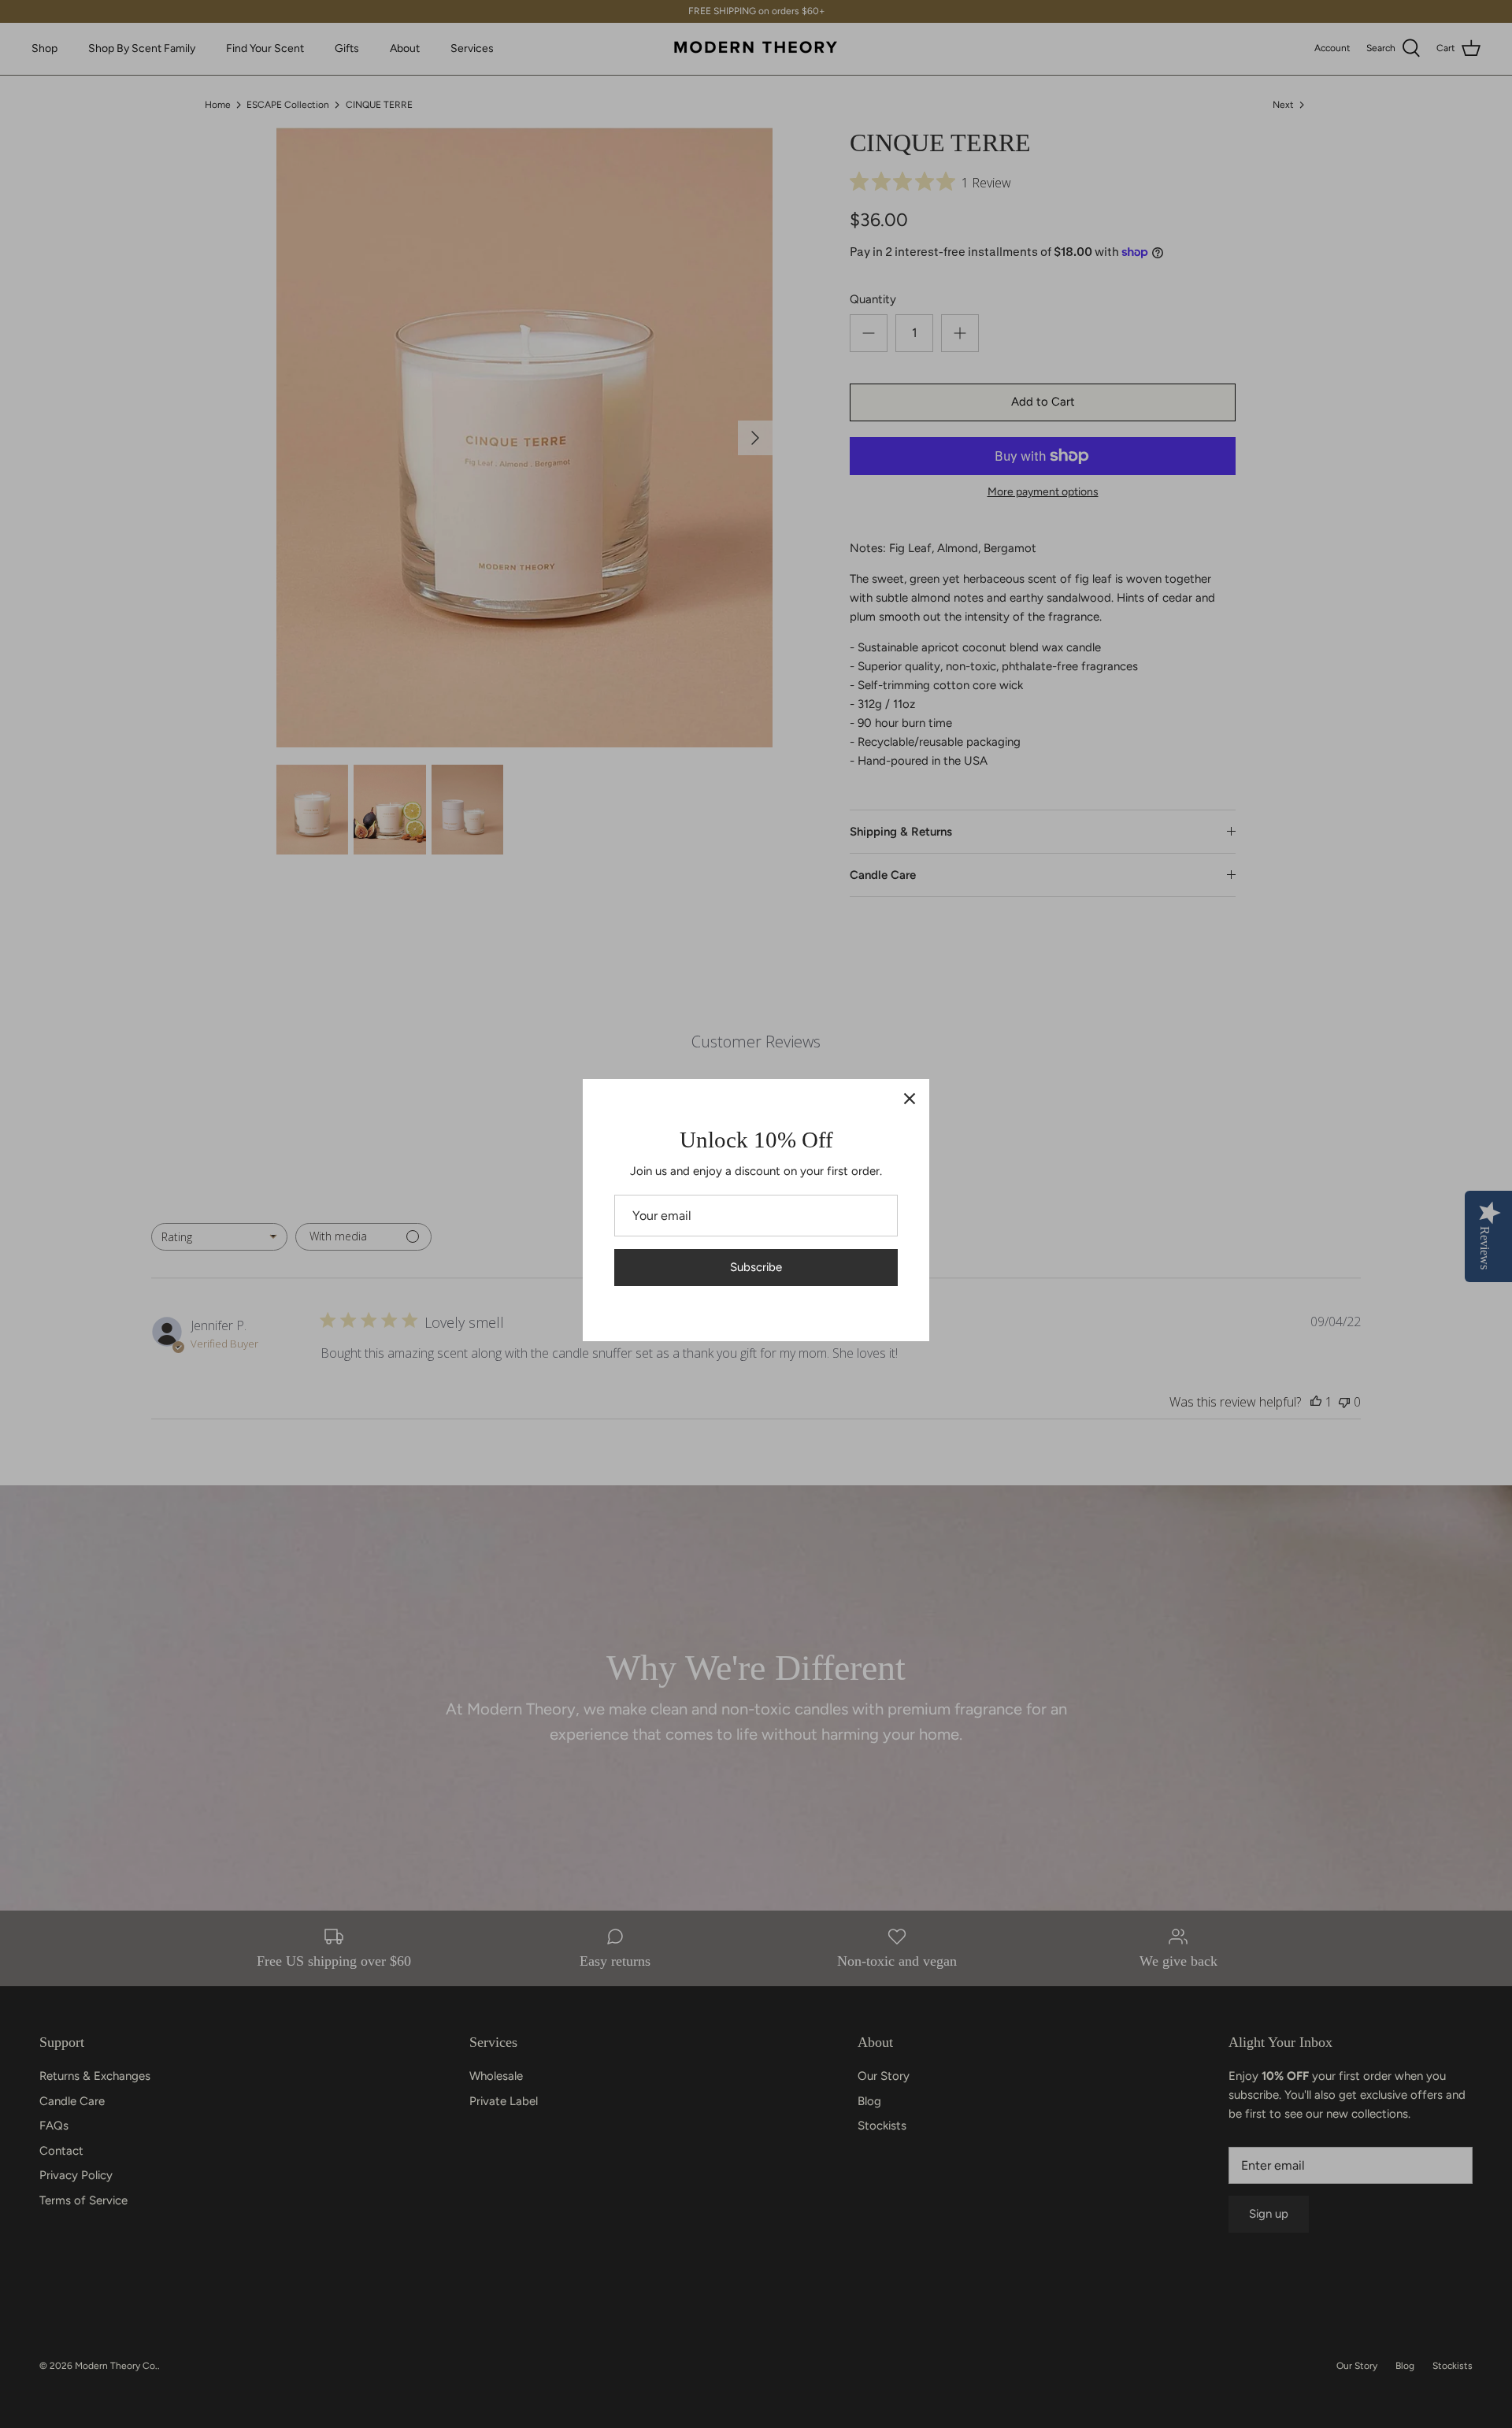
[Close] (910, 1099)
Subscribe (756, 1267)
